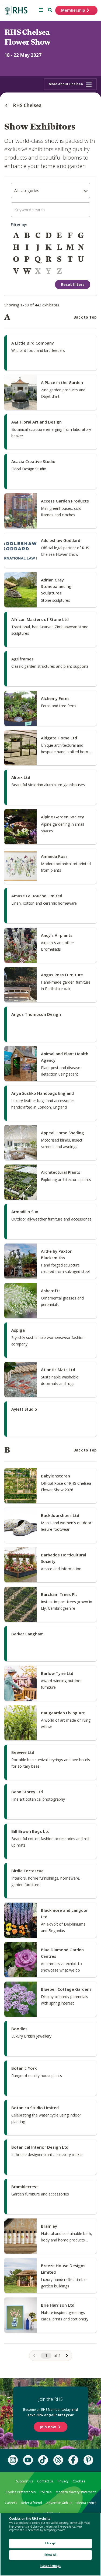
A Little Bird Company (33, 343)
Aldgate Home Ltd (59, 738)
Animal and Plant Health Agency (65, 1057)
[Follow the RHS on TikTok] (43, 2460)
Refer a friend (32, 2503)
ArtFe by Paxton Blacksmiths (57, 1254)
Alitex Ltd (21, 777)
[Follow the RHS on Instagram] (13, 2460)
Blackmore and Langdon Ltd (65, 1913)
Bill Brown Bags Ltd (30, 1831)
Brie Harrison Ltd (58, 2305)
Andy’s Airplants (57, 935)
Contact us (45, 2481)
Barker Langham (27, 1634)
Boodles (19, 2029)
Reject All (50, 2555)
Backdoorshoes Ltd (60, 1515)
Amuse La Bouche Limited (37, 896)
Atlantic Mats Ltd (58, 1370)
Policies (46, 2492)
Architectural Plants (61, 1172)
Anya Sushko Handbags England (43, 1093)
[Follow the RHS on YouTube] (28, 2460)
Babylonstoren (55, 1476)
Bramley (49, 2226)
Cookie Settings (51, 2566)
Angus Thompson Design (36, 1014)
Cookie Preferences (21, 2492)
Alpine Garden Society (62, 817)
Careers (11, 2503)
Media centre (86, 2503)
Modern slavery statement (76, 2492)
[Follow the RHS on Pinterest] (88, 2460)
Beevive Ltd (23, 1752)
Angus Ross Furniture (62, 975)
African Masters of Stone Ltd (40, 619)
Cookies (79, 2481)
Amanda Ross (54, 856)
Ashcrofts (51, 1291)
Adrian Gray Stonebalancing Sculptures (56, 586)
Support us (25, 2481)
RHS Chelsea (27, 105)
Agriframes (22, 659)
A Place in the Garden (62, 382)
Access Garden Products (65, 501)
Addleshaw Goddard (61, 540)
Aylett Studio (24, 1409)
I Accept (50, 2543)
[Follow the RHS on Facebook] (73, 2460)
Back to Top (85, 317)
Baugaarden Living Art (63, 1713)
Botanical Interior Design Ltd (40, 2147)
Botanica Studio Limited (35, 2108)
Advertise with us (59, 2503)
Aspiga (18, 1330)
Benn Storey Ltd (27, 1792)
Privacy (63, 2481)
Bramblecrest (25, 2187)
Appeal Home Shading (62, 1133)
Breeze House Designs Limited (63, 2269)
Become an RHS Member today (50, 2412)
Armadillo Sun (25, 1212)
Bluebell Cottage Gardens (66, 1989)
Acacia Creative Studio (33, 461)
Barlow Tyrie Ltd (57, 1673)
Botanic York (24, 2068)
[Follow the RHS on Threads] (58, 2460)
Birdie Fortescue (27, 1871)
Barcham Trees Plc (59, 1594)
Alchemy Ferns (55, 698)
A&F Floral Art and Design (36, 422)
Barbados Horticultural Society (64, 1558)
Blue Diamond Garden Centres (62, 1953)
